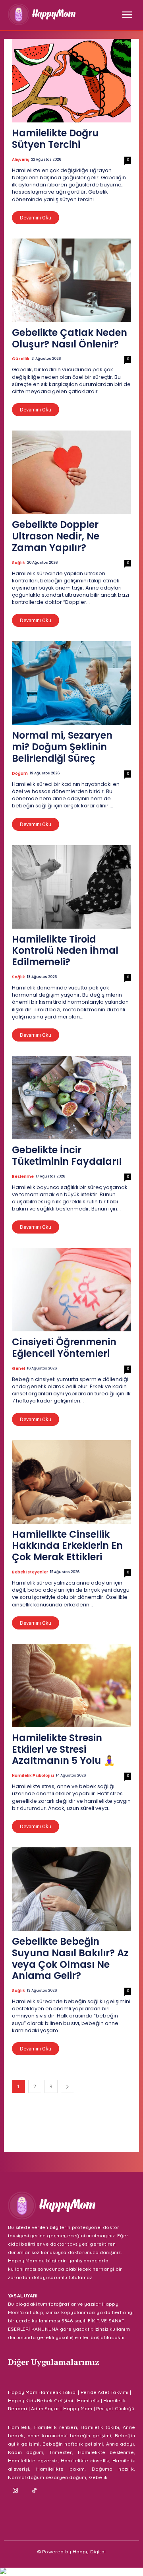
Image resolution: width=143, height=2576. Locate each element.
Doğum (20, 774)
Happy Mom (78, 2408)
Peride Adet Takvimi (105, 2392)
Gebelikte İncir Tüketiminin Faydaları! (67, 1156)
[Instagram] (15, 2491)
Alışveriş (20, 160)
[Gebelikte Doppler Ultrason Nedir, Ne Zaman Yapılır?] (71, 472)
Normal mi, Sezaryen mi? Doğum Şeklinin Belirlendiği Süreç (62, 747)
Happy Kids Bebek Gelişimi (41, 2400)
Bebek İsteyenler (30, 1572)
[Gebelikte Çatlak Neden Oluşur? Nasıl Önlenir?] (71, 280)
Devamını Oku (36, 218)
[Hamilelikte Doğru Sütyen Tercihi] (71, 81)
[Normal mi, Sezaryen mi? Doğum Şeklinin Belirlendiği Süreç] (71, 683)
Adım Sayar (45, 2408)
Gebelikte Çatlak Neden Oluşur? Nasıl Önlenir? (70, 338)
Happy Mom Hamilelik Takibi (42, 2392)
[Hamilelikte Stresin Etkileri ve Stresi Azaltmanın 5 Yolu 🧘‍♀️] (71, 1686)
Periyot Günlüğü (115, 2408)
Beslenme (23, 1177)
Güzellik (21, 359)
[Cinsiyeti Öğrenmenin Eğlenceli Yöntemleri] (71, 1290)
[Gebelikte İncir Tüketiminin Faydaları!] (71, 1098)
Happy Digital (89, 2552)
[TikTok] (35, 2491)
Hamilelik (88, 2400)
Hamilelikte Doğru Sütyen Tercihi (55, 139)
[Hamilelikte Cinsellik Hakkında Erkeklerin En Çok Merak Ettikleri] (71, 1482)
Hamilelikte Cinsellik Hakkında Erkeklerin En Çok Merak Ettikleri (67, 1546)
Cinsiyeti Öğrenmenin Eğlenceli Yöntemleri (64, 1348)
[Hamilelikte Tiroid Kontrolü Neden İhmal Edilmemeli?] (71, 887)
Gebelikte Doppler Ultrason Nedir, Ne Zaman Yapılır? (56, 536)
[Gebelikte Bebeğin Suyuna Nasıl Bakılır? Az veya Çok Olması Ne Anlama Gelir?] (71, 1889)
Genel (18, 1369)
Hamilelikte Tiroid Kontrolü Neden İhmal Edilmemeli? (65, 951)
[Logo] (42, 14)
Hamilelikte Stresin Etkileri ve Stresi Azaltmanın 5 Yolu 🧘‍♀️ (64, 1749)
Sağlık (18, 563)
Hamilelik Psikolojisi (33, 1776)
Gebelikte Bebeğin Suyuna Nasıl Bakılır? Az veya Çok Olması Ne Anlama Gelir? (70, 1958)
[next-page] (68, 2086)
